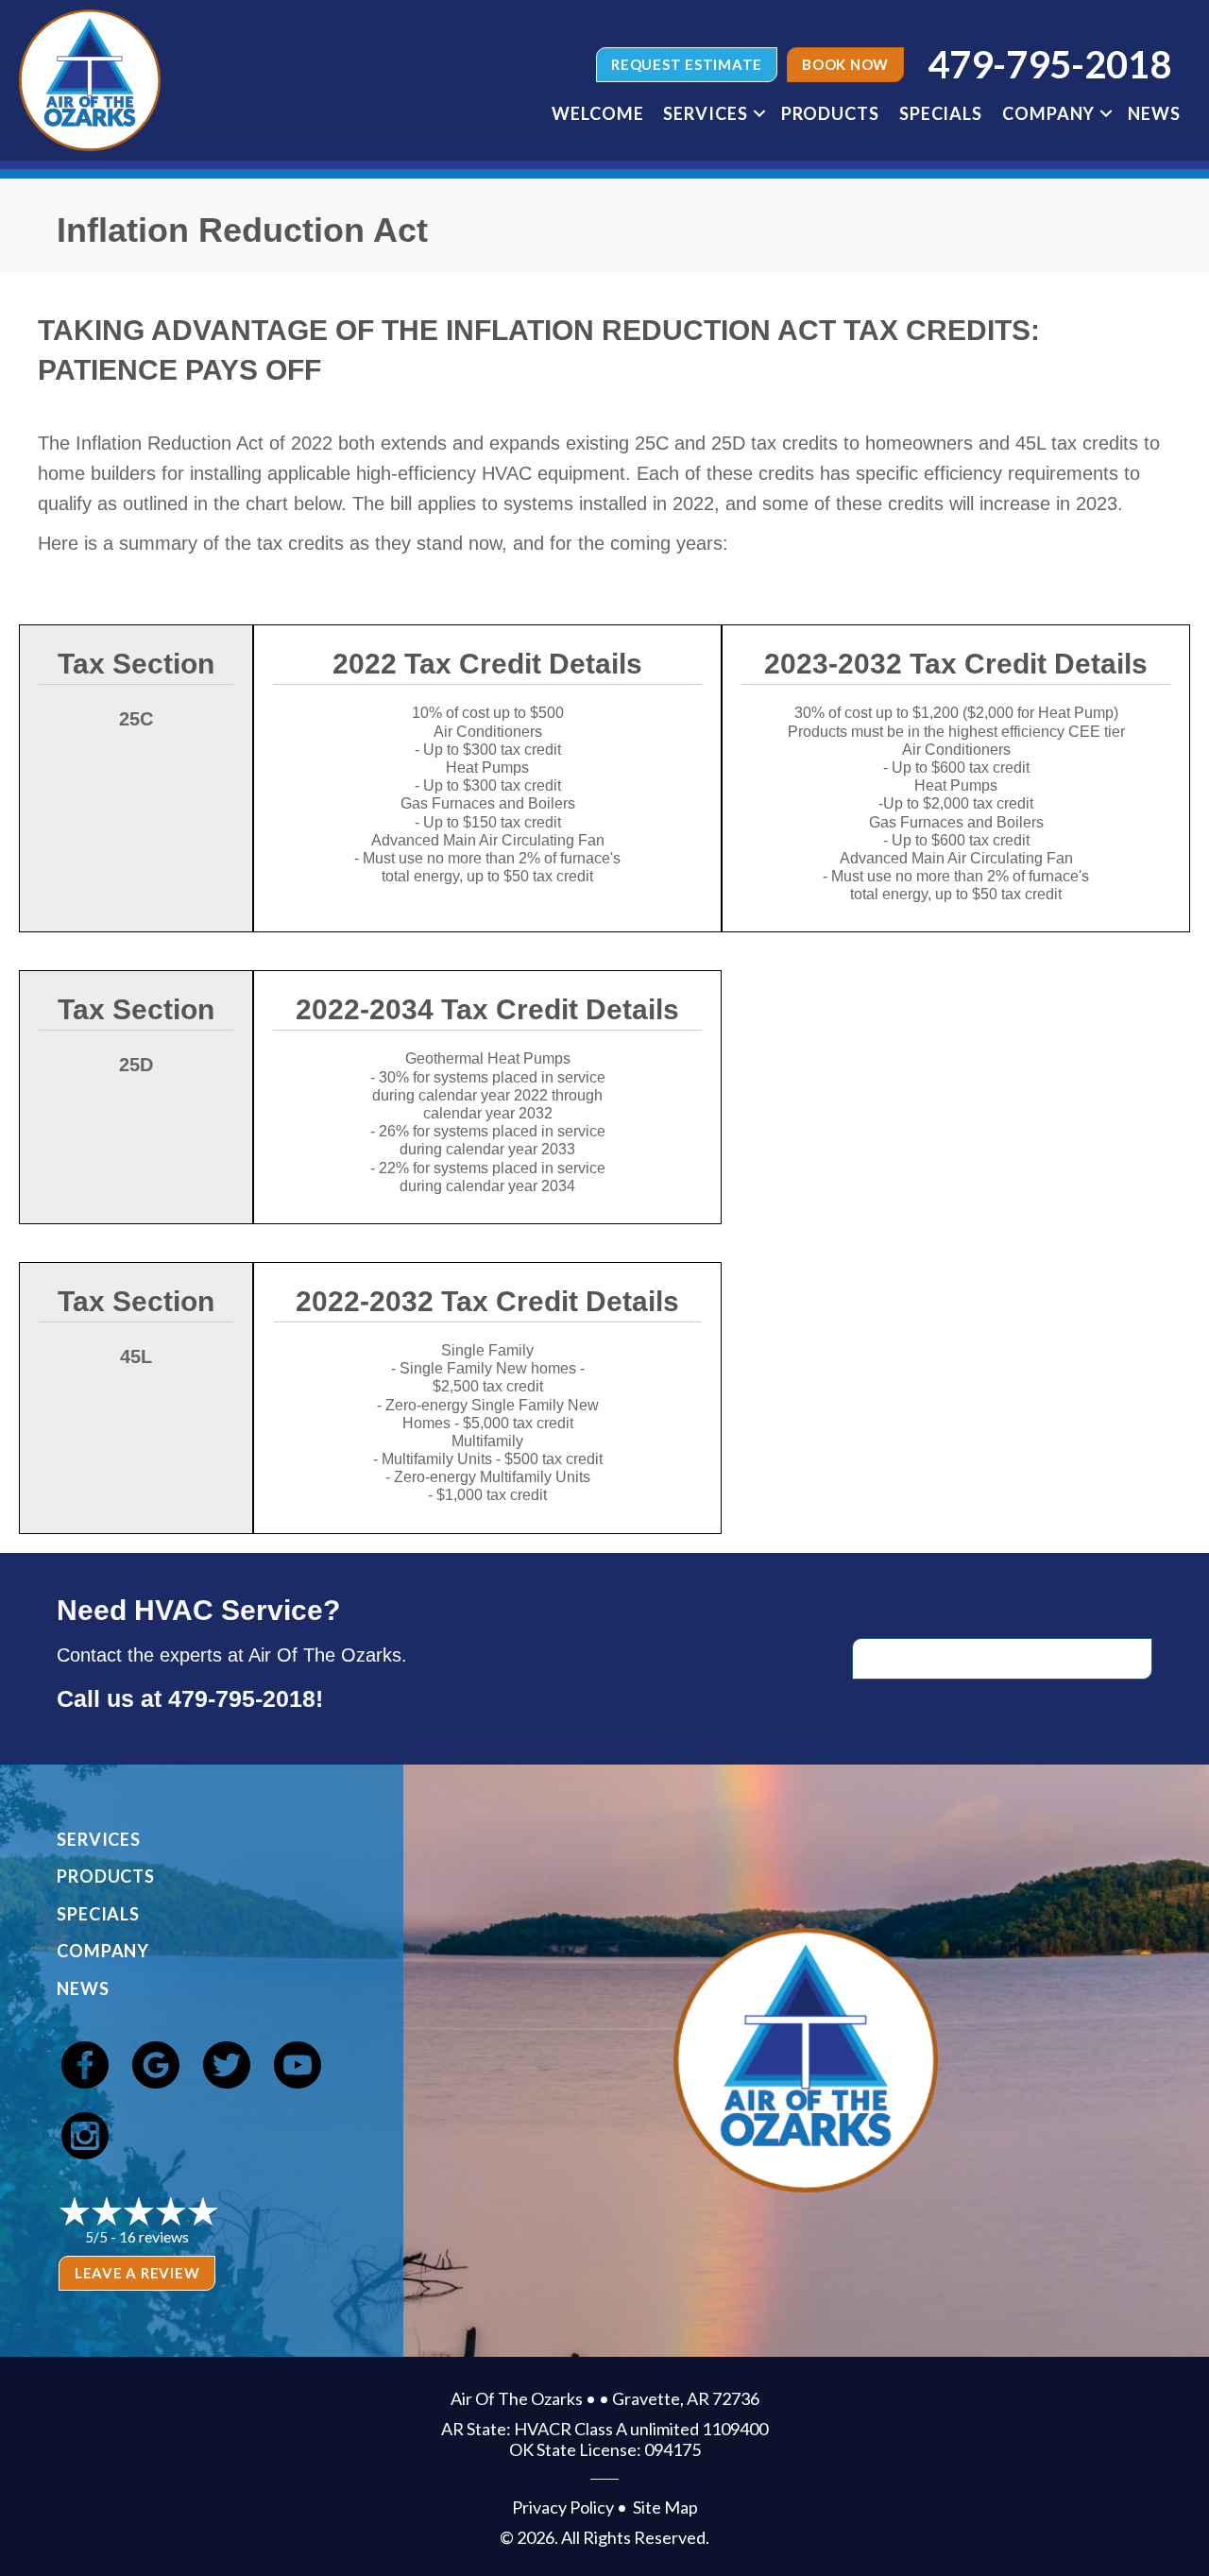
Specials (941, 113)
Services (705, 113)
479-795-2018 (242, 1698)
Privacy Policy (563, 2507)
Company (1048, 113)
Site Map (665, 2507)
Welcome (597, 113)
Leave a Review (137, 2273)
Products (830, 113)
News (1154, 113)
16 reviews (154, 2236)
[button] (759, 113)
